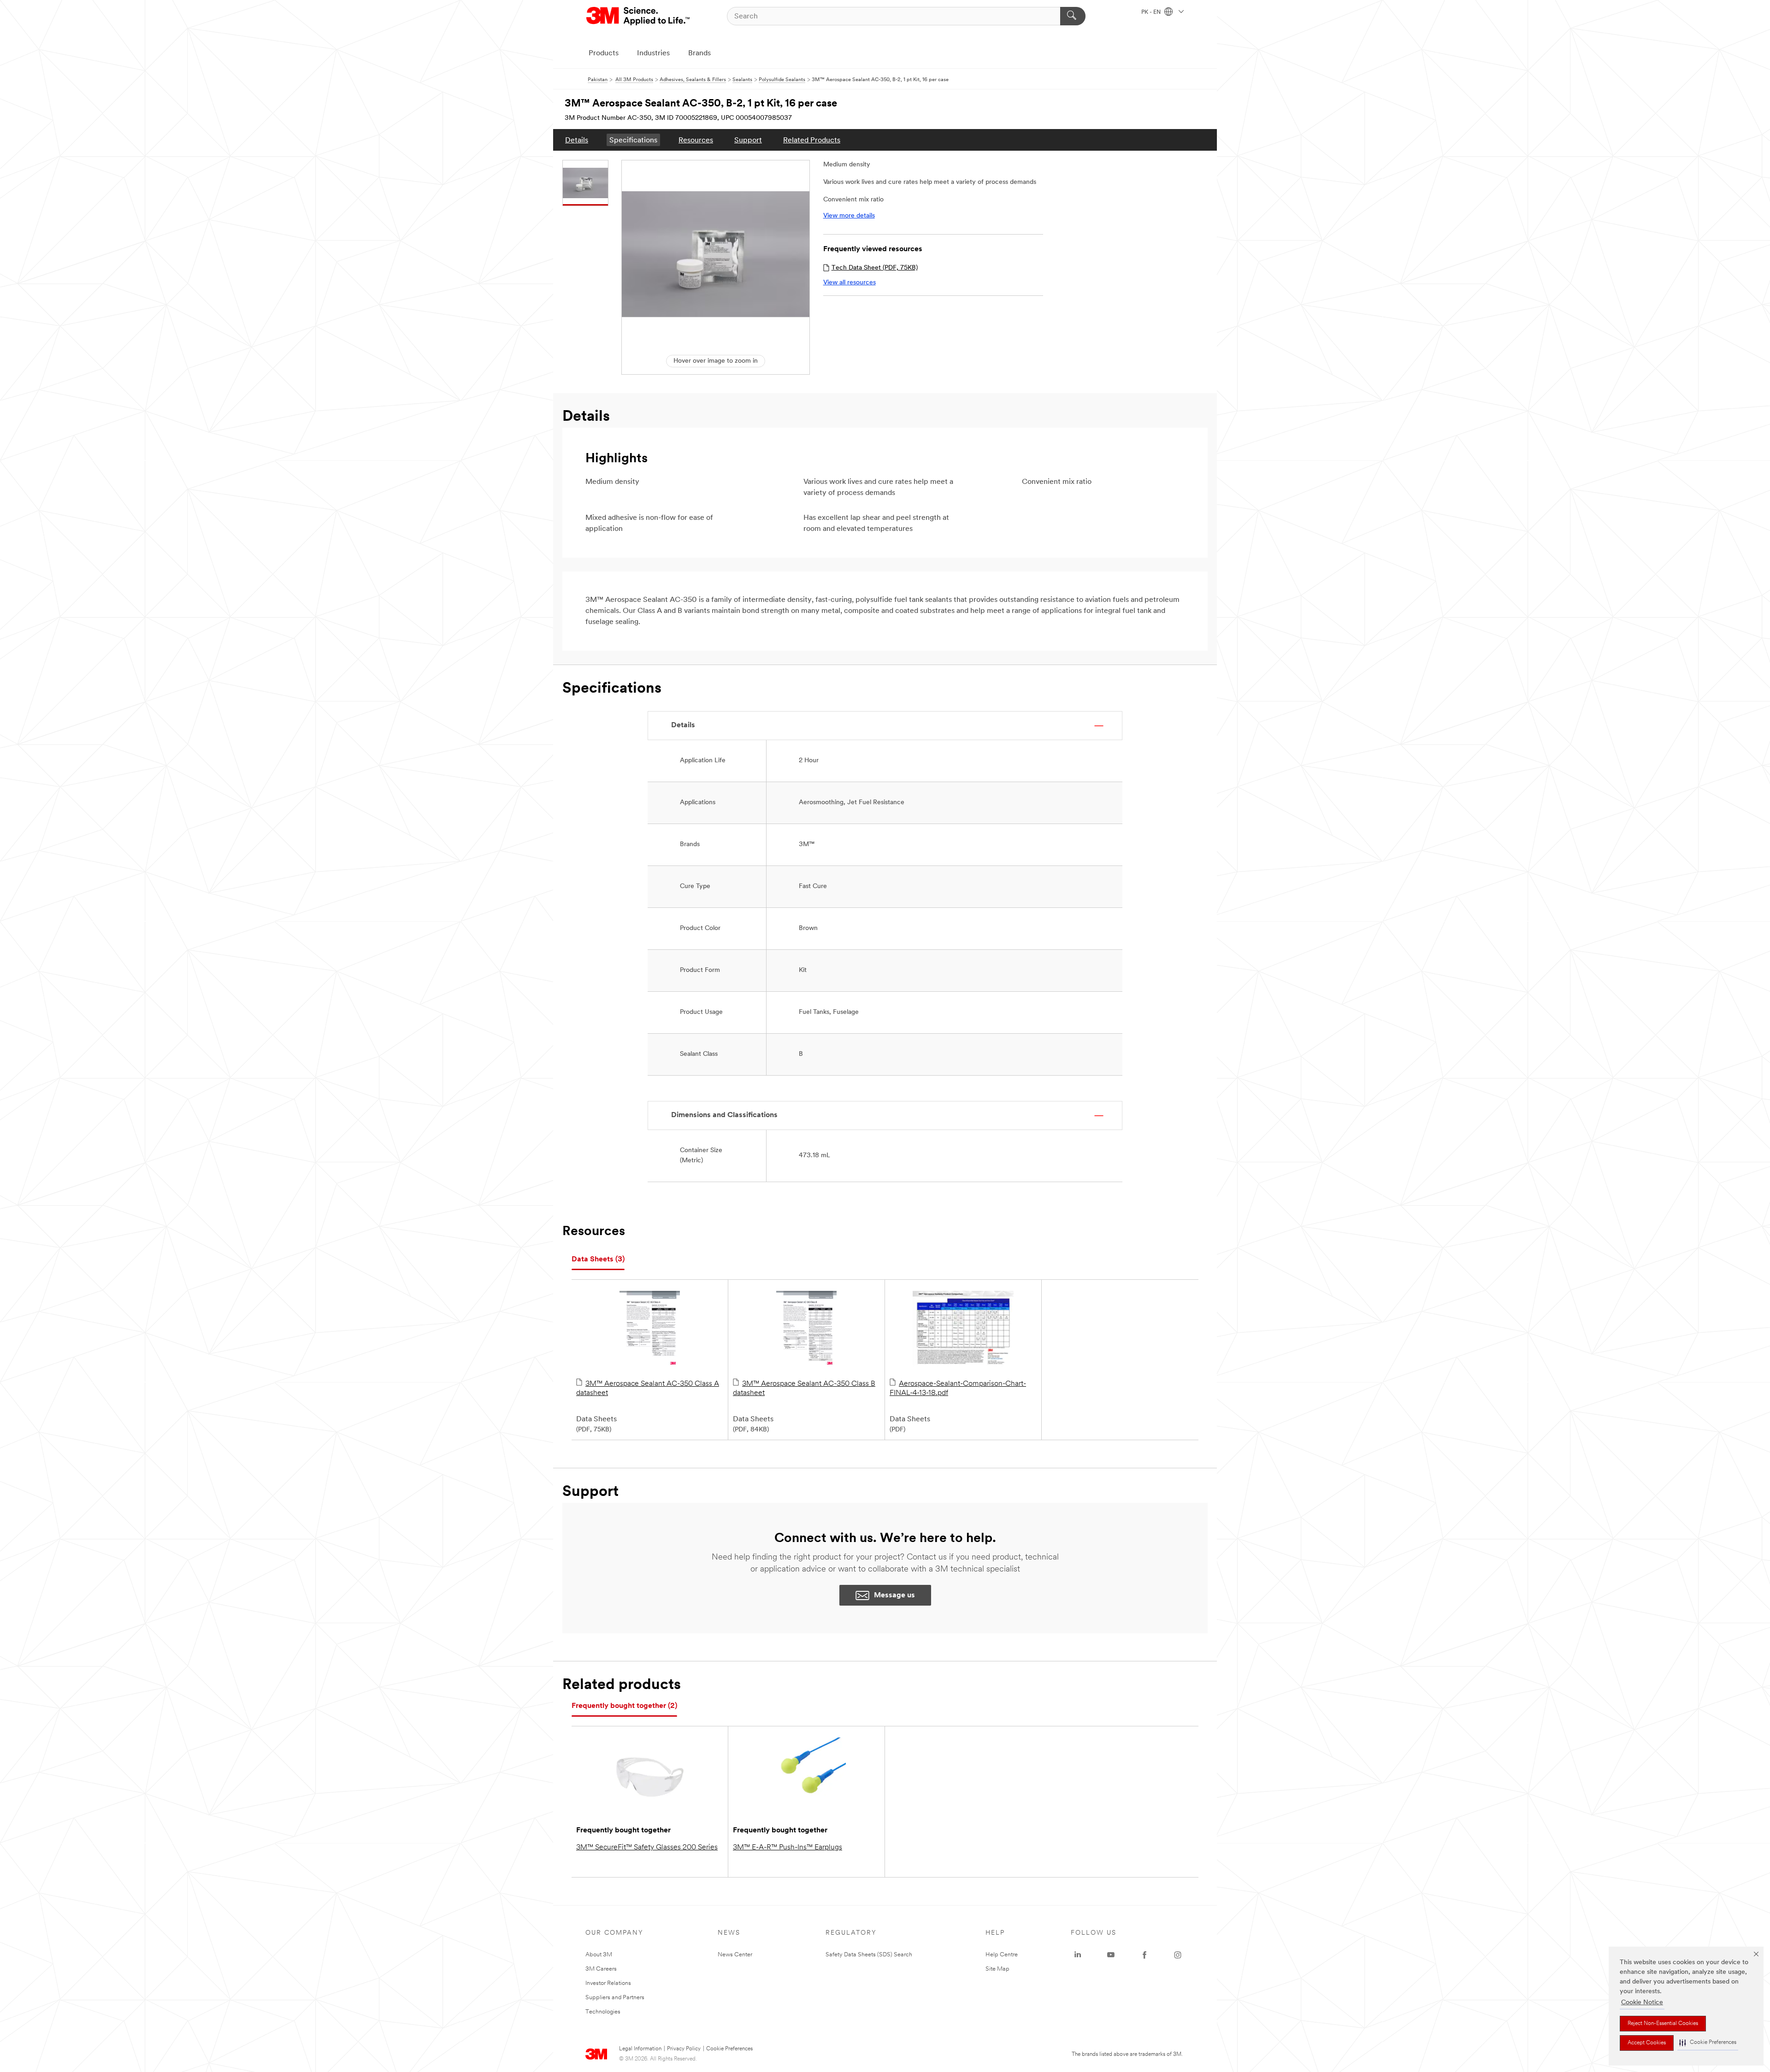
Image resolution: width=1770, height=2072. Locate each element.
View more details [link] (849, 216)
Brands (699, 53)
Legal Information (640, 2049)
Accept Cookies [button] (1647, 2043)
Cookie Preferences (729, 2049)
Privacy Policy (684, 2049)
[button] (1708, 2043)
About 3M (599, 1955)
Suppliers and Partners (615, 1998)
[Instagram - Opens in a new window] (1178, 1955)
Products (604, 53)
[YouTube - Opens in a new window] (1111, 1955)
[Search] (1073, 16)
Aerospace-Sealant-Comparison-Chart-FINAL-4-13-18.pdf (958, 1389)
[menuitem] (577, 140)
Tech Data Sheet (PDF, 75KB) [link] (875, 268)
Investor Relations (608, 1983)
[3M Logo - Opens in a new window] (639, 16)
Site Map (997, 1969)
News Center (735, 1955)
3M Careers (601, 1969)
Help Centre (1002, 1955)
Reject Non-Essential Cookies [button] (1663, 2024)
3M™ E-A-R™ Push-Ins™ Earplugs (788, 1848)
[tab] (598, 1260)
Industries (653, 53)
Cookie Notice (1642, 2003)
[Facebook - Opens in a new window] (1145, 1955)
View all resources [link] (850, 283)
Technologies (603, 2012)
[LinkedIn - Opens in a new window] (1078, 1955)
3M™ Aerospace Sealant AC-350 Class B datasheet (804, 1389)
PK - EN (1152, 12)
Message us (894, 1595)
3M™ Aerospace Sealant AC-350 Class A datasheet (648, 1389)
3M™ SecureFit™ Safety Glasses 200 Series (647, 1848)
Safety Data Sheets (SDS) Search (869, 1955)
